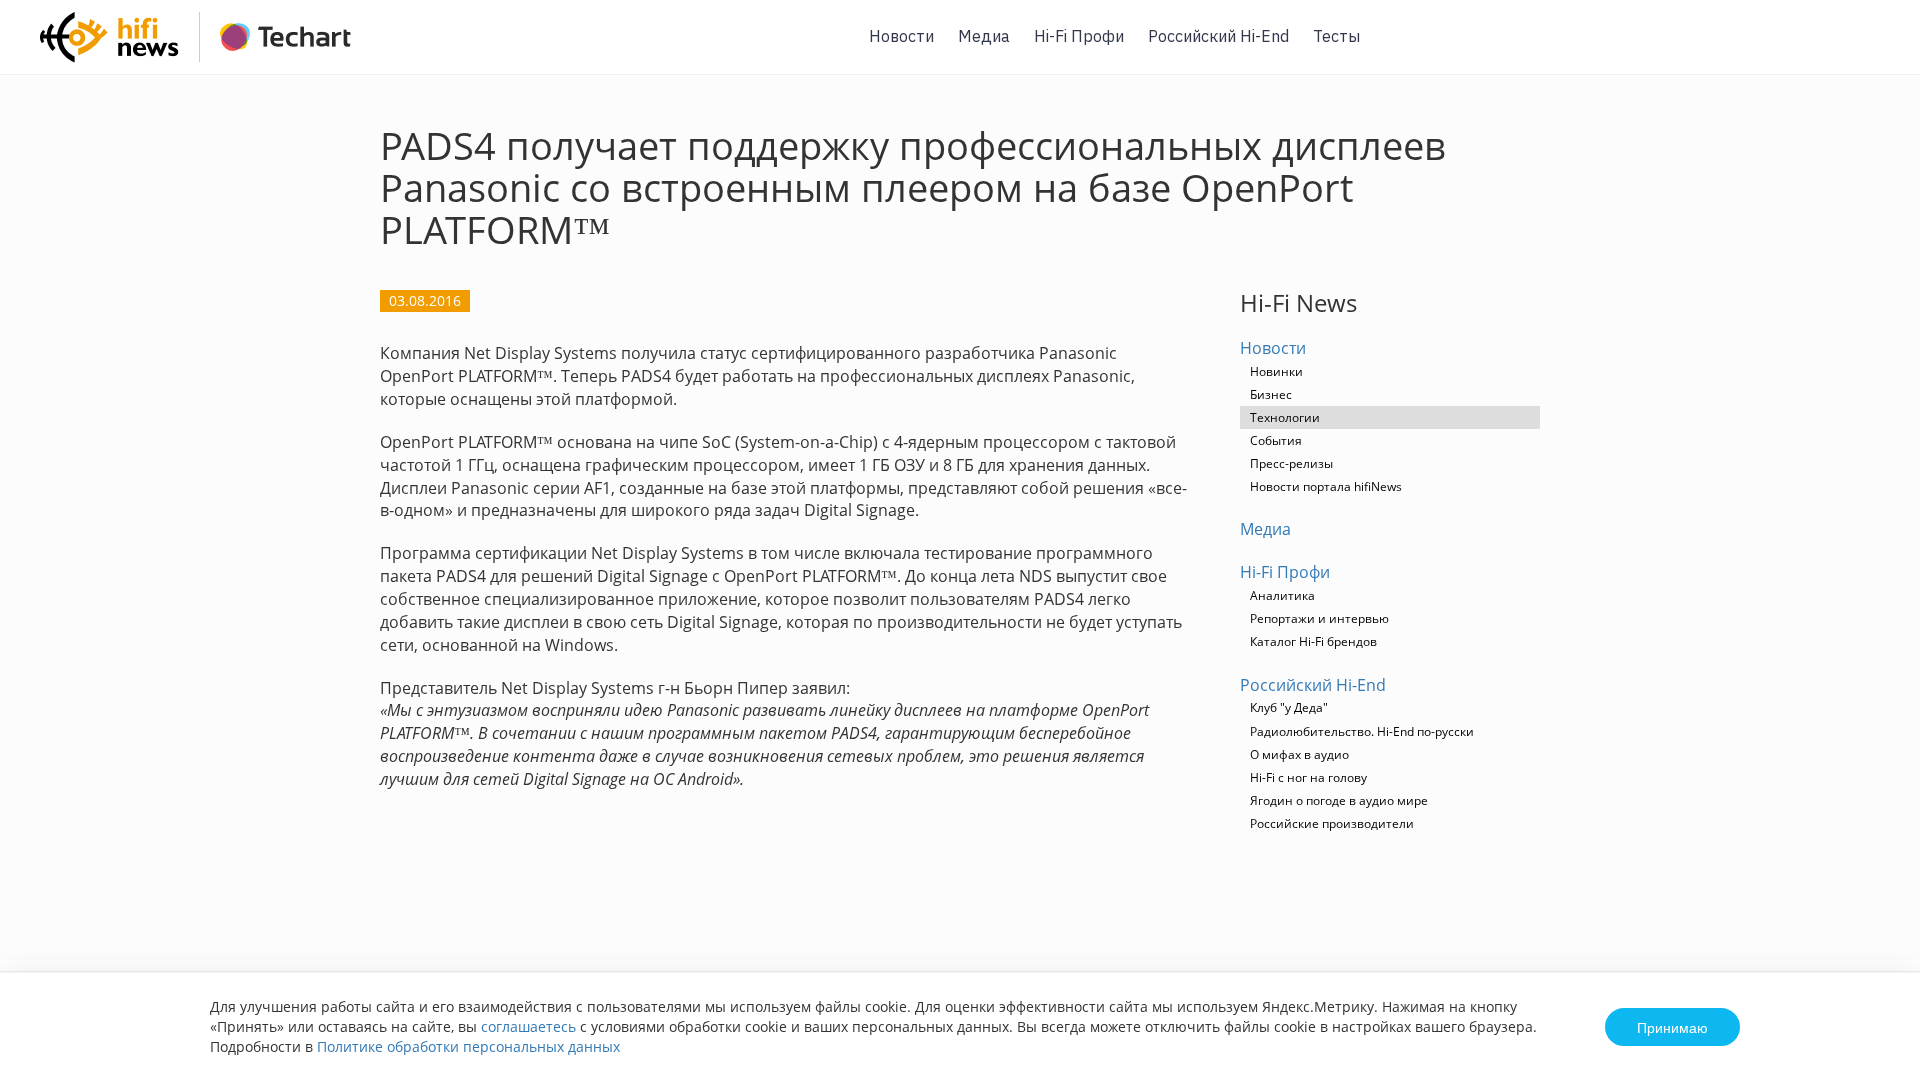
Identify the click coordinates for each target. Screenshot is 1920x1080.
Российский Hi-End (1218, 36)
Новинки (1276, 371)
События (1276, 440)
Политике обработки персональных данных (468, 1046)
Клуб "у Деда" (1289, 707)
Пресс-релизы (1291, 463)
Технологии (1285, 417)
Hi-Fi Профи (1079, 36)
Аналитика (1282, 595)
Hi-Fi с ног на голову (1308, 777)
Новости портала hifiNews (1326, 486)
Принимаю (1672, 1027)
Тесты (1336, 36)
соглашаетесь (528, 1026)
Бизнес (1271, 394)
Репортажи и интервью (1319, 618)
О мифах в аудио (1299, 754)
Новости (901, 36)
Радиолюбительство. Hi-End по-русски (1362, 731)
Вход (1874, 48)
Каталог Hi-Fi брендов (1313, 641)
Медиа (984, 36)
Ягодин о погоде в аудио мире (1339, 800)
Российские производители (1332, 823)
